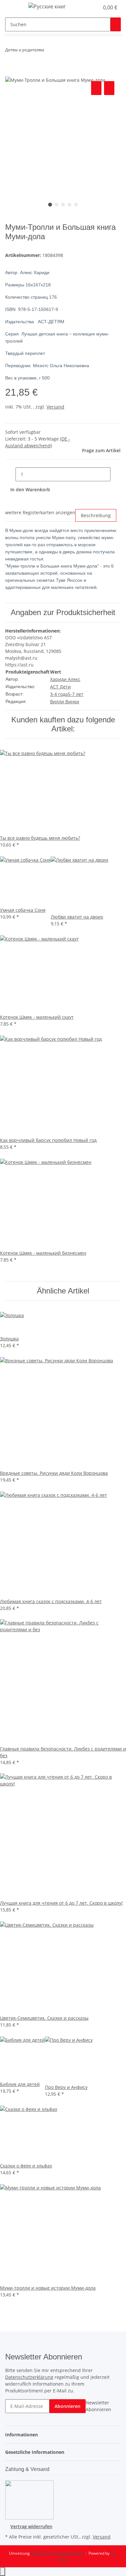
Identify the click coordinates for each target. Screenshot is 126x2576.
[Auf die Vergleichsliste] (96, 88)
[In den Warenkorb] (10, 72)
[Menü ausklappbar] (13, 7)
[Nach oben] (3, 2572)
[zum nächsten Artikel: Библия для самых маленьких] (61, 51)
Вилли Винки (65, 702)
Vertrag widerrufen (31, 2526)
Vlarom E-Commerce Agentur (57, 2553)
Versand (55, 407)
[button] (87, 7)
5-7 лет (76, 694)
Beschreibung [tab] (96, 515)
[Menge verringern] (10, 474)
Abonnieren (68, 2406)
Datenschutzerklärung (29, 2377)
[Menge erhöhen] (116, 474)
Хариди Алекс (65, 679)
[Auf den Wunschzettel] (109, 88)
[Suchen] (116, 24)
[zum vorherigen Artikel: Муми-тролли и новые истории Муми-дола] (49, 51)
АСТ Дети (60, 687)
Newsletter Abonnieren (98, 2406)
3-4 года (59, 694)
